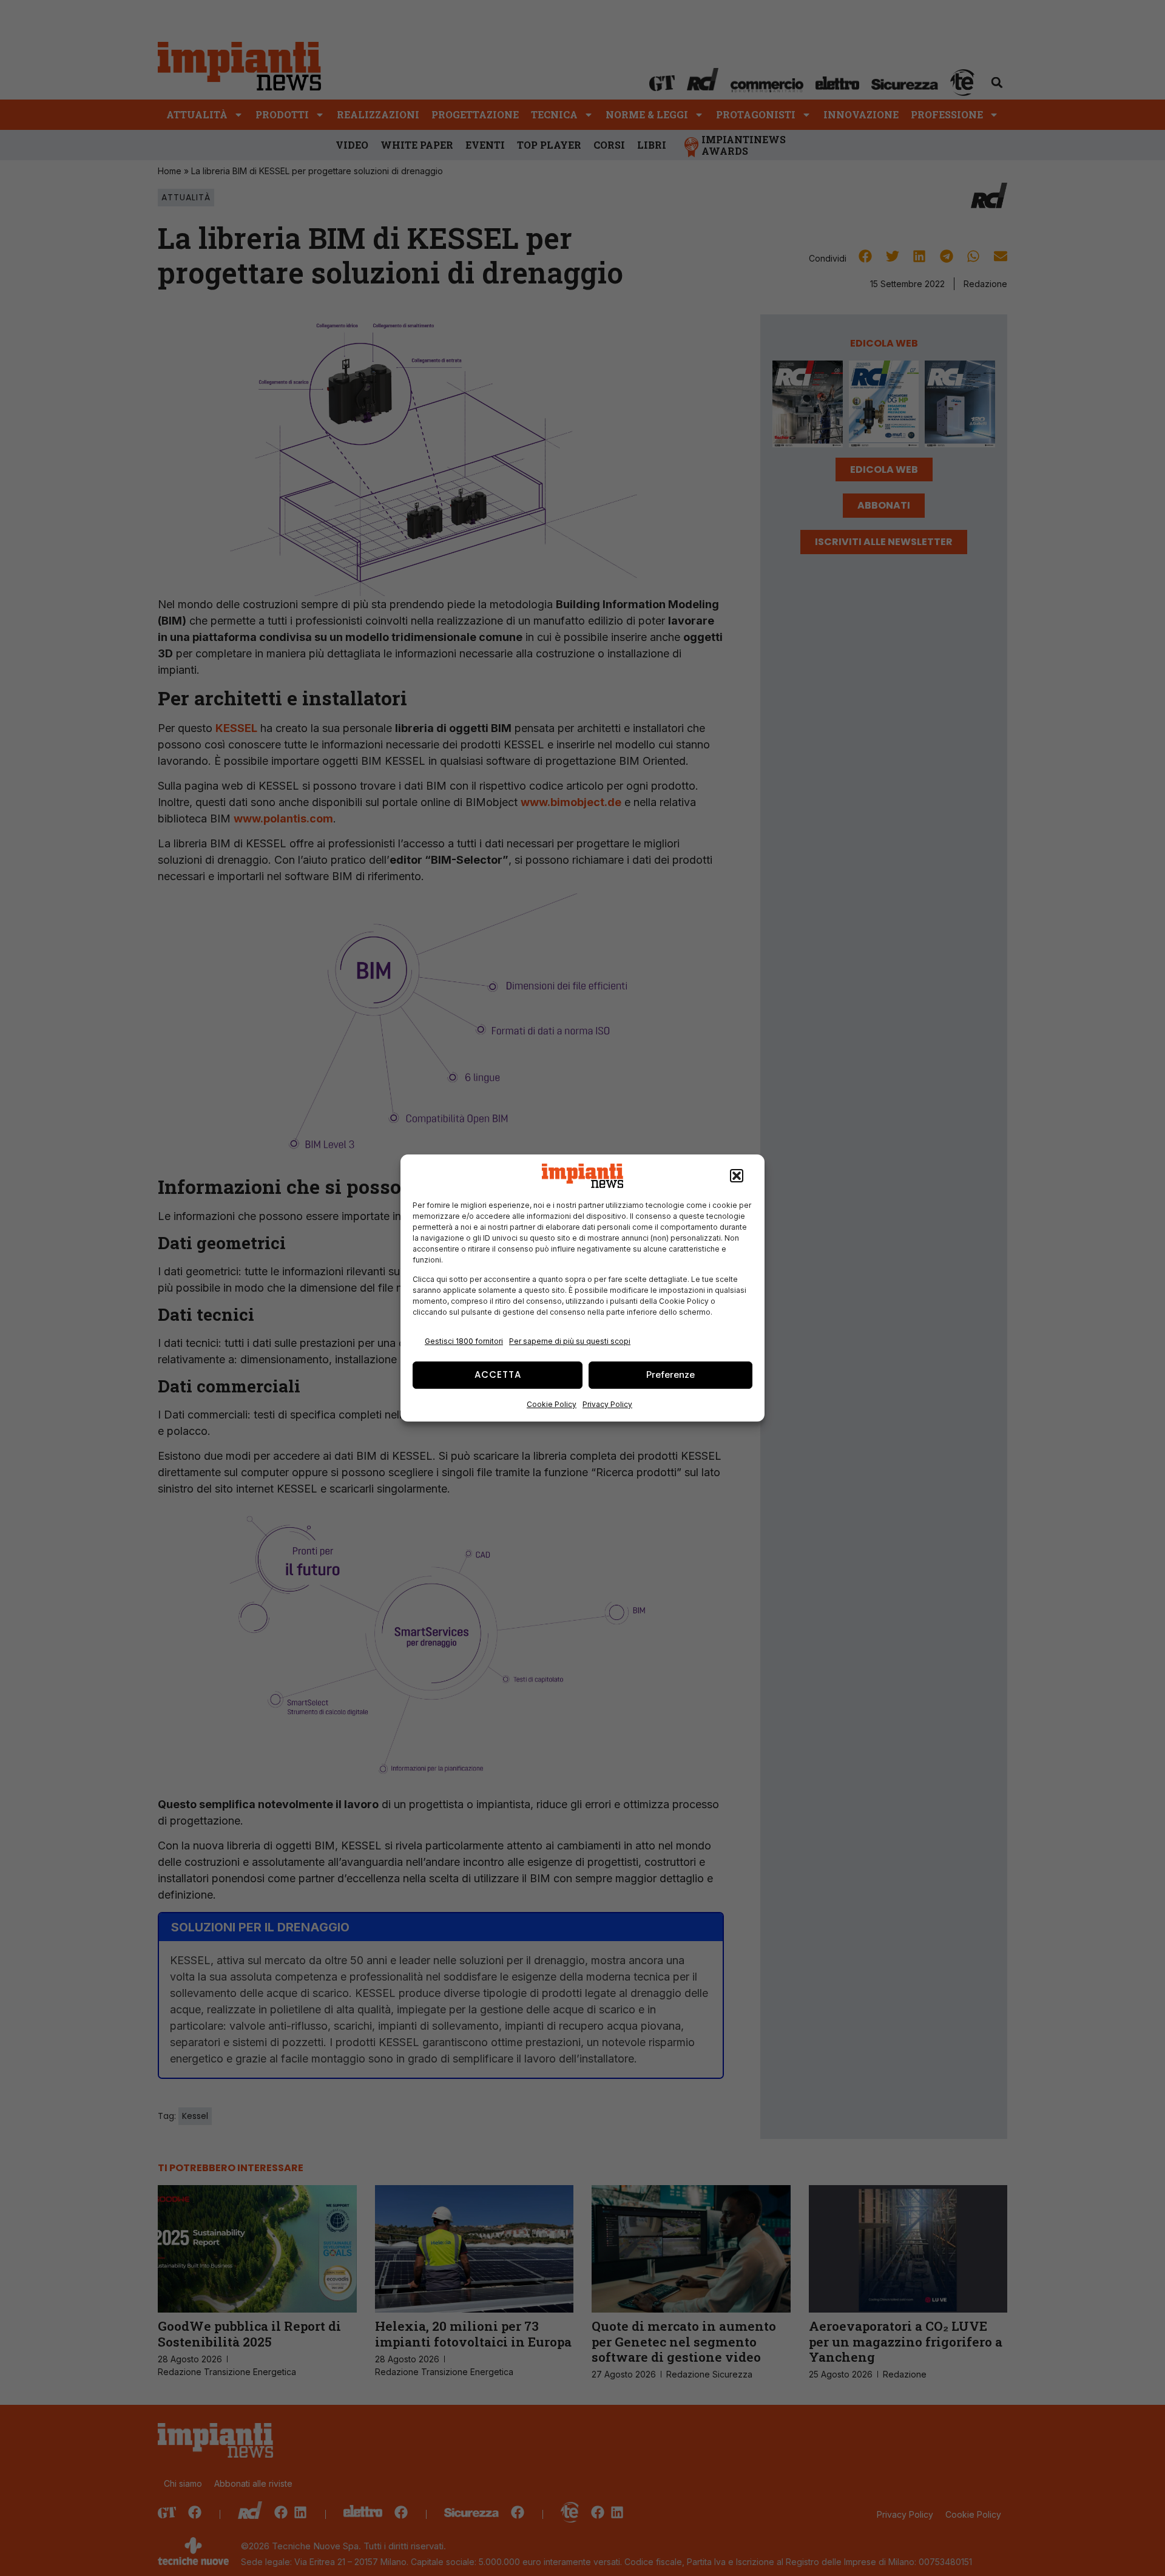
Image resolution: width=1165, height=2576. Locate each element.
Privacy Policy (607, 1404)
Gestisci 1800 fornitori (464, 1341)
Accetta (498, 1374)
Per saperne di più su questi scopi (570, 1341)
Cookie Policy (552, 1404)
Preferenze (670, 1374)
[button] (737, 1176)
